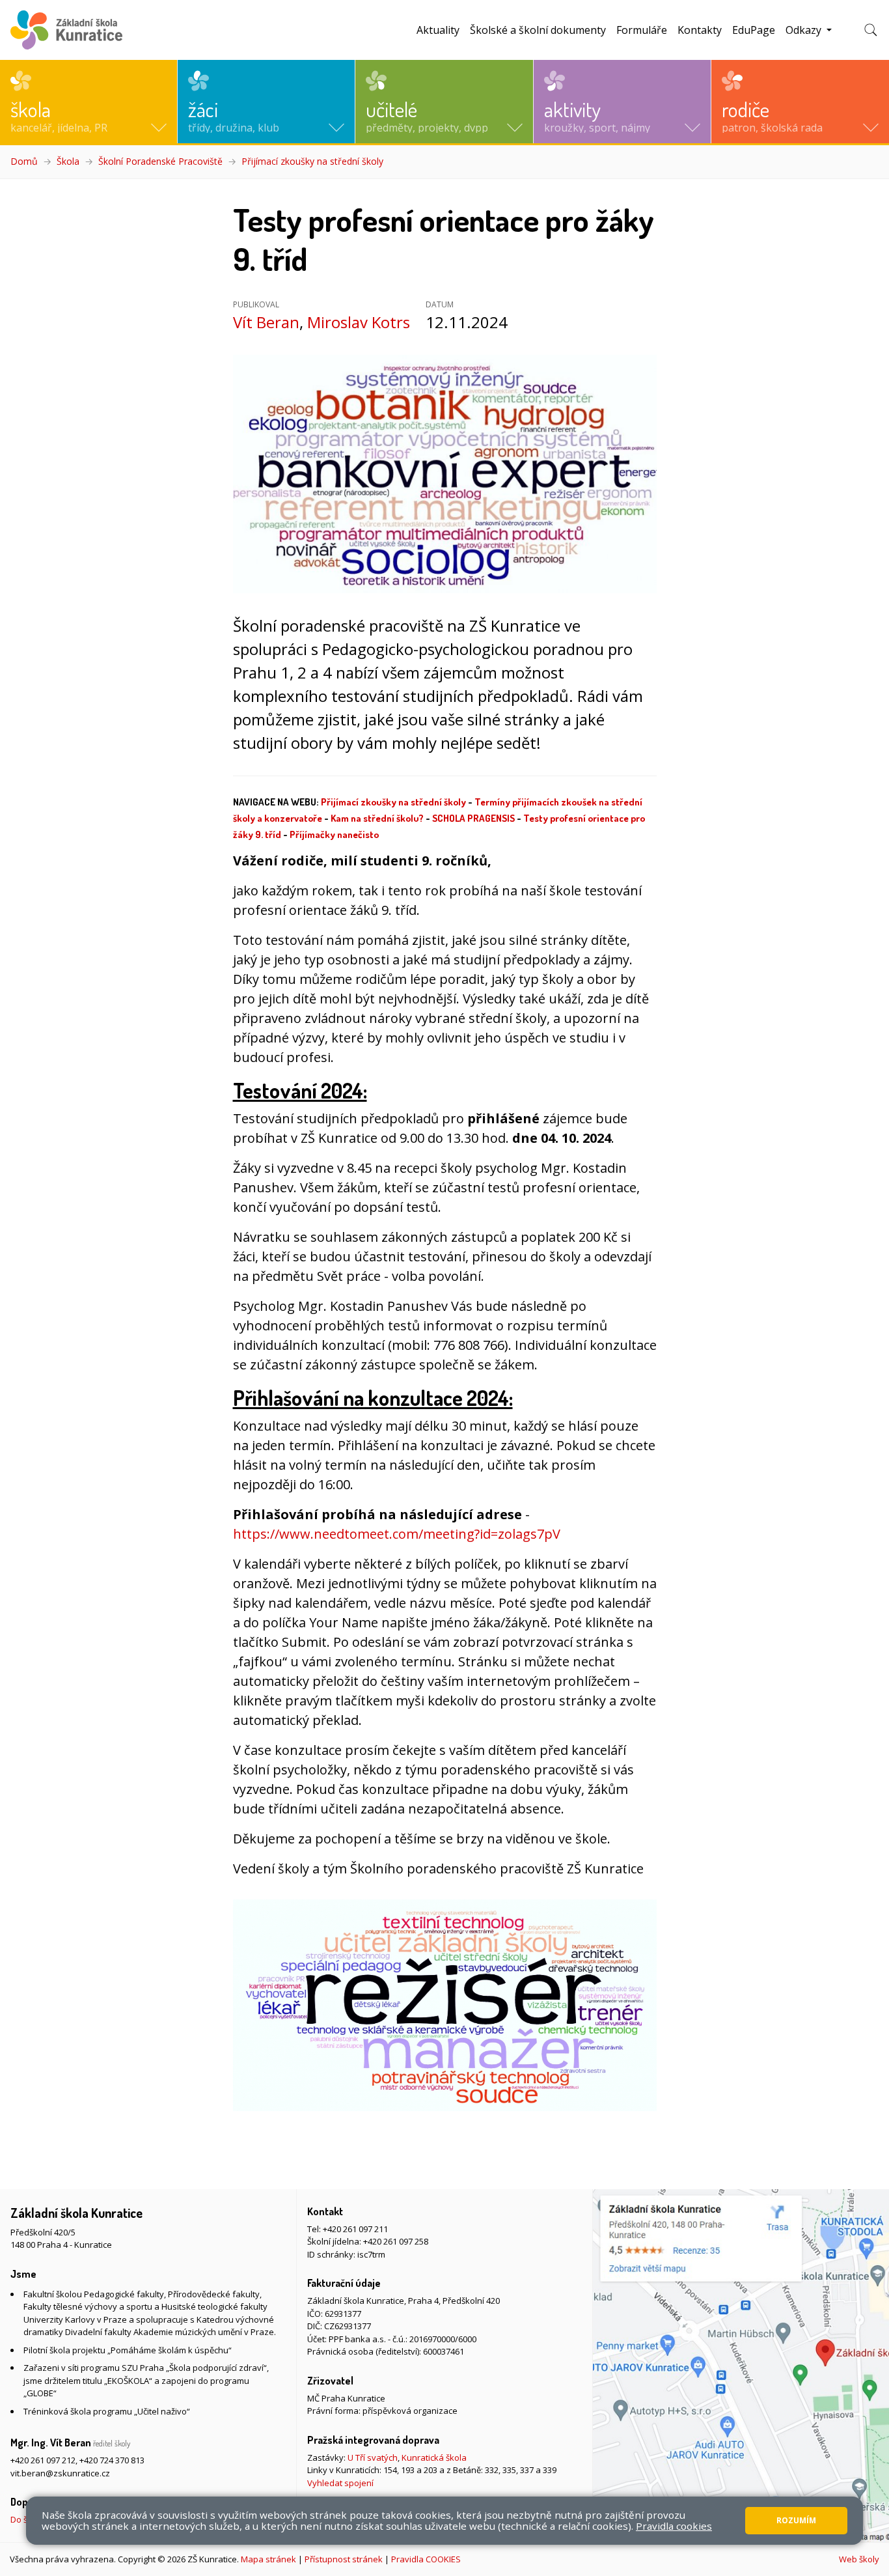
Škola (68, 161)
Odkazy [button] (805, 30)
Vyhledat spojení (340, 2483)
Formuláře (642, 30)
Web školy (859, 2559)
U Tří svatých (373, 2457)
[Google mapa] (741, 2366)
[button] (89, 102)
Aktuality (438, 30)
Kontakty (700, 30)
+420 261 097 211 (355, 2229)
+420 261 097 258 (396, 2241)
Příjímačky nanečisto (334, 834)
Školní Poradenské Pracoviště (160, 161)
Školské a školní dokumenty (538, 30)
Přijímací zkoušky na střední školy (312, 161)
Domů (24, 161)
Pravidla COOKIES (426, 2559)
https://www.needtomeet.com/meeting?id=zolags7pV (397, 1534)
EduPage (754, 30)
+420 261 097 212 (43, 2460)
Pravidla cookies (674, 2526)
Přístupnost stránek (344, 2559)
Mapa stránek (268, 2559)
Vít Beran (266, 322)
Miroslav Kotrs (359, 322)
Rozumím (796, 2520)
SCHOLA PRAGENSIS (473, 818)
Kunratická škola (434, 2457)
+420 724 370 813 (112, 2460)
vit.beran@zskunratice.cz (60, 2473)
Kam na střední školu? (377, 818)
